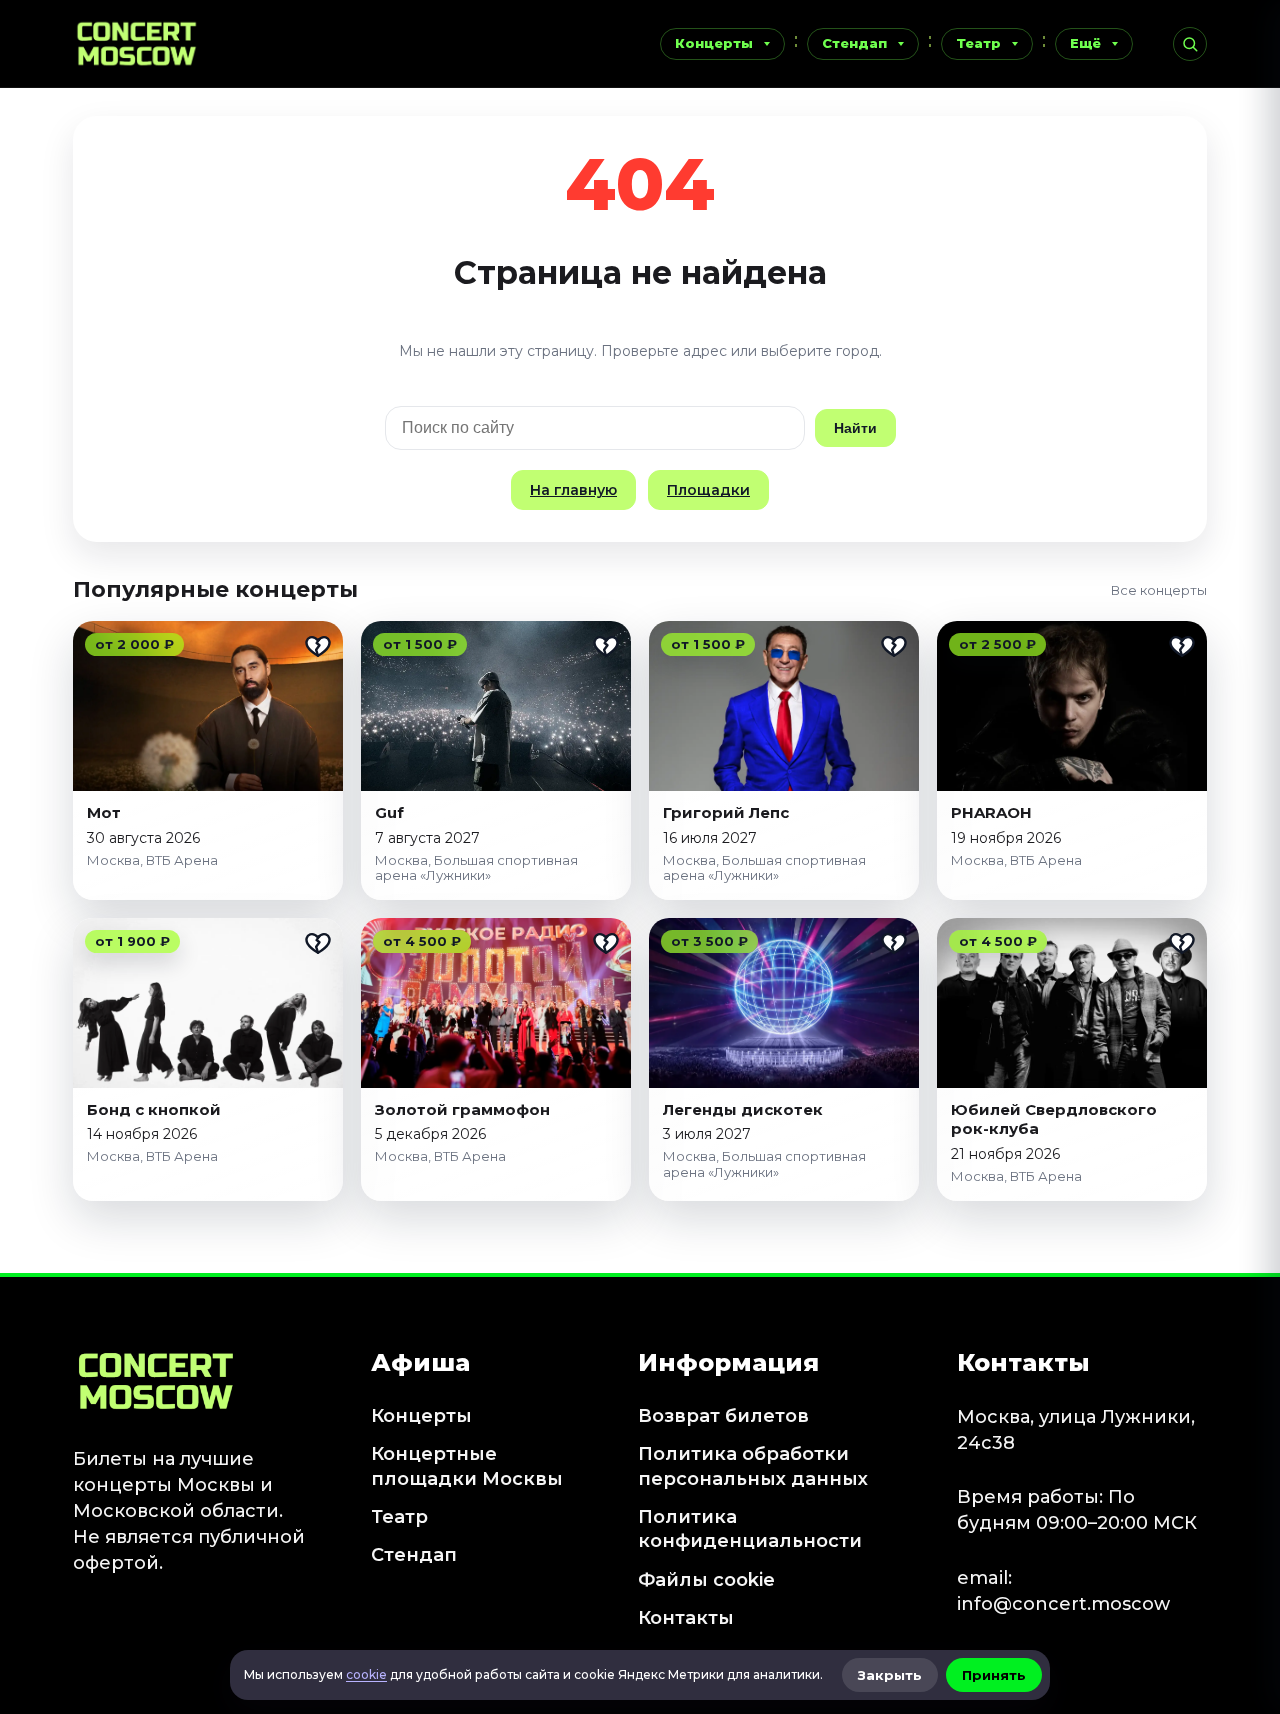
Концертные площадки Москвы (467, 1466)
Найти (855, 428)
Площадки (708, 490)
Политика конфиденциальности (750, 1529)
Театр (978, 43)
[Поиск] (1190, 44)
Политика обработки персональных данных (753, 1466)
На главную (573, 490)
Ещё (1085, 43)
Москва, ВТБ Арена (152, 860)
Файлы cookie (706, 1580)
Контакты (686, 1618)
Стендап (854, 43)
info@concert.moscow (1063, 1604)
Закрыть (890, 1675)
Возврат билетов (723, 1416)
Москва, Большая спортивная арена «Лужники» (476, 868)
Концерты (714, 43)
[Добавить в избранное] (318, 646)
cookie (366, 1674)
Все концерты (1159, 590)
